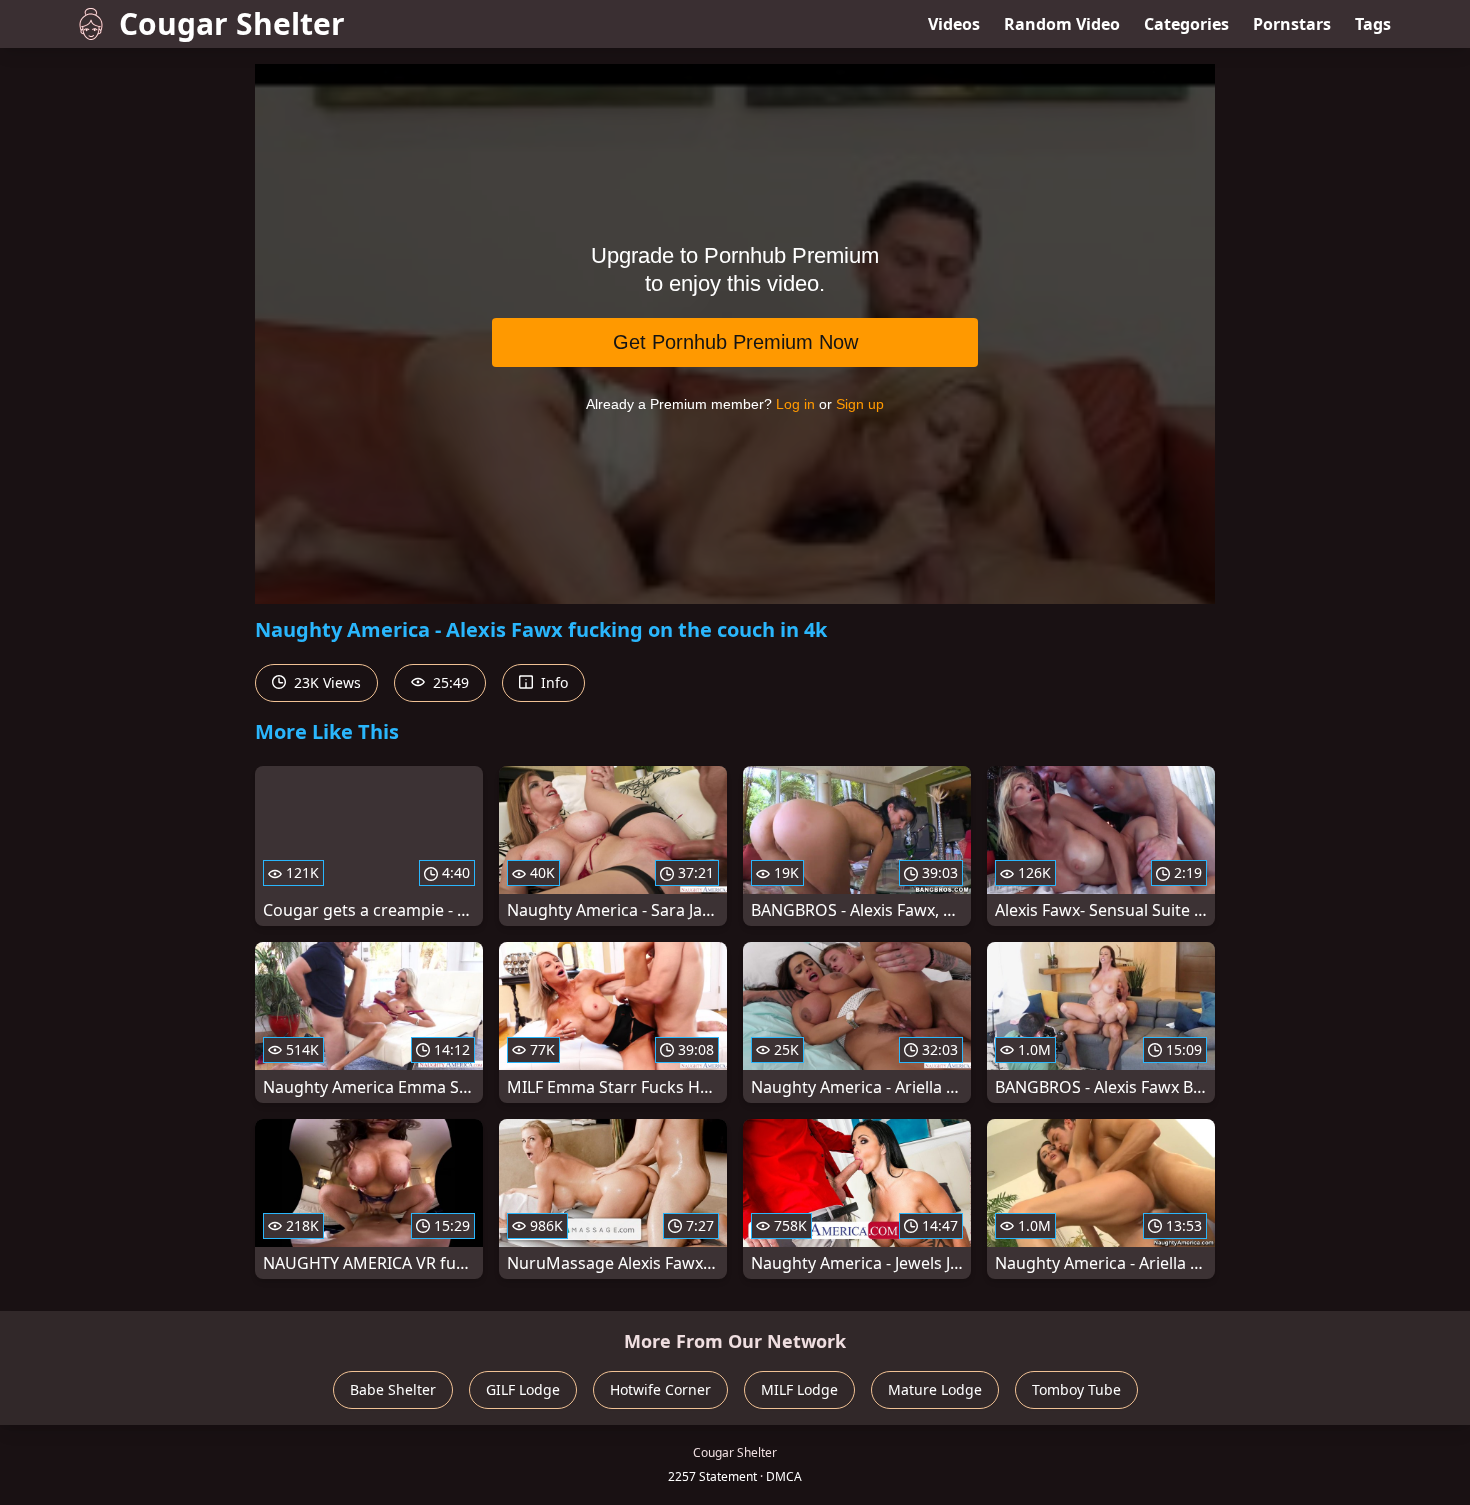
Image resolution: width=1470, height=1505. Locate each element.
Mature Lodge (935, 1389)
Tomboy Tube (1076, 1389)
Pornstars (1292, 24)
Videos (954, 24)
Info (552, 682)
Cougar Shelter (232, 23)
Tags (1373, 24)
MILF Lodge (799, 1389)
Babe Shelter (393, 1389)
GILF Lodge (523, 1389)
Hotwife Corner (660, 1389)
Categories (1186, 24)
